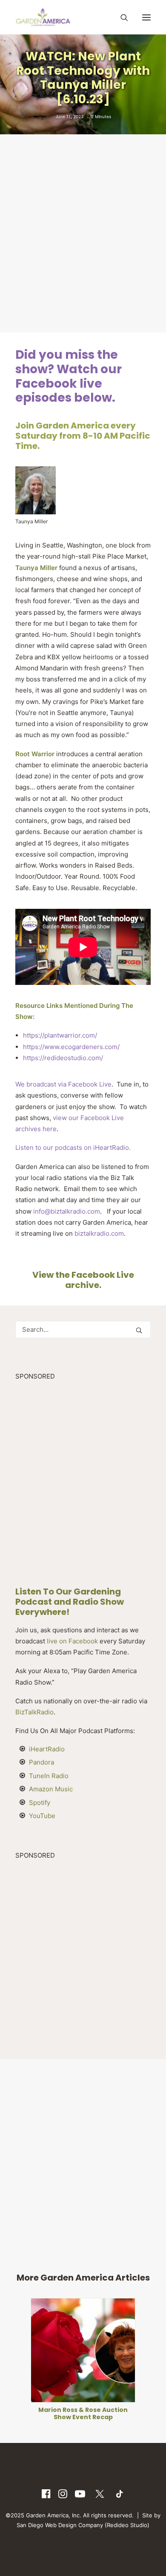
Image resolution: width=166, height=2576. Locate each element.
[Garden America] (43, 17)
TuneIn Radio (49, 1776)
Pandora (41, 1762)
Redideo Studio (127, 2525)
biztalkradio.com (99, 1233)
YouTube (42, 1816)
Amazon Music (51, 1789)
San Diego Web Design (47, 2525)
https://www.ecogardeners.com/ (71, 1047)
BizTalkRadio (34, 1712)
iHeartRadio (47, 1749)
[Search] (120, 17)
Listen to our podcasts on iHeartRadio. (74, 1148)
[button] (146, 17)
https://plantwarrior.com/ (60, 1035)
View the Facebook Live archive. (83, 1280)
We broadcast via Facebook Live (63, 1084)
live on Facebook (72, 1641)
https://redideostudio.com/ (63, 1058)
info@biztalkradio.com (67, 1211)
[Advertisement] (83, 233)
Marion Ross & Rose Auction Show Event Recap (83, 2413)
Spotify (40, 1803)
